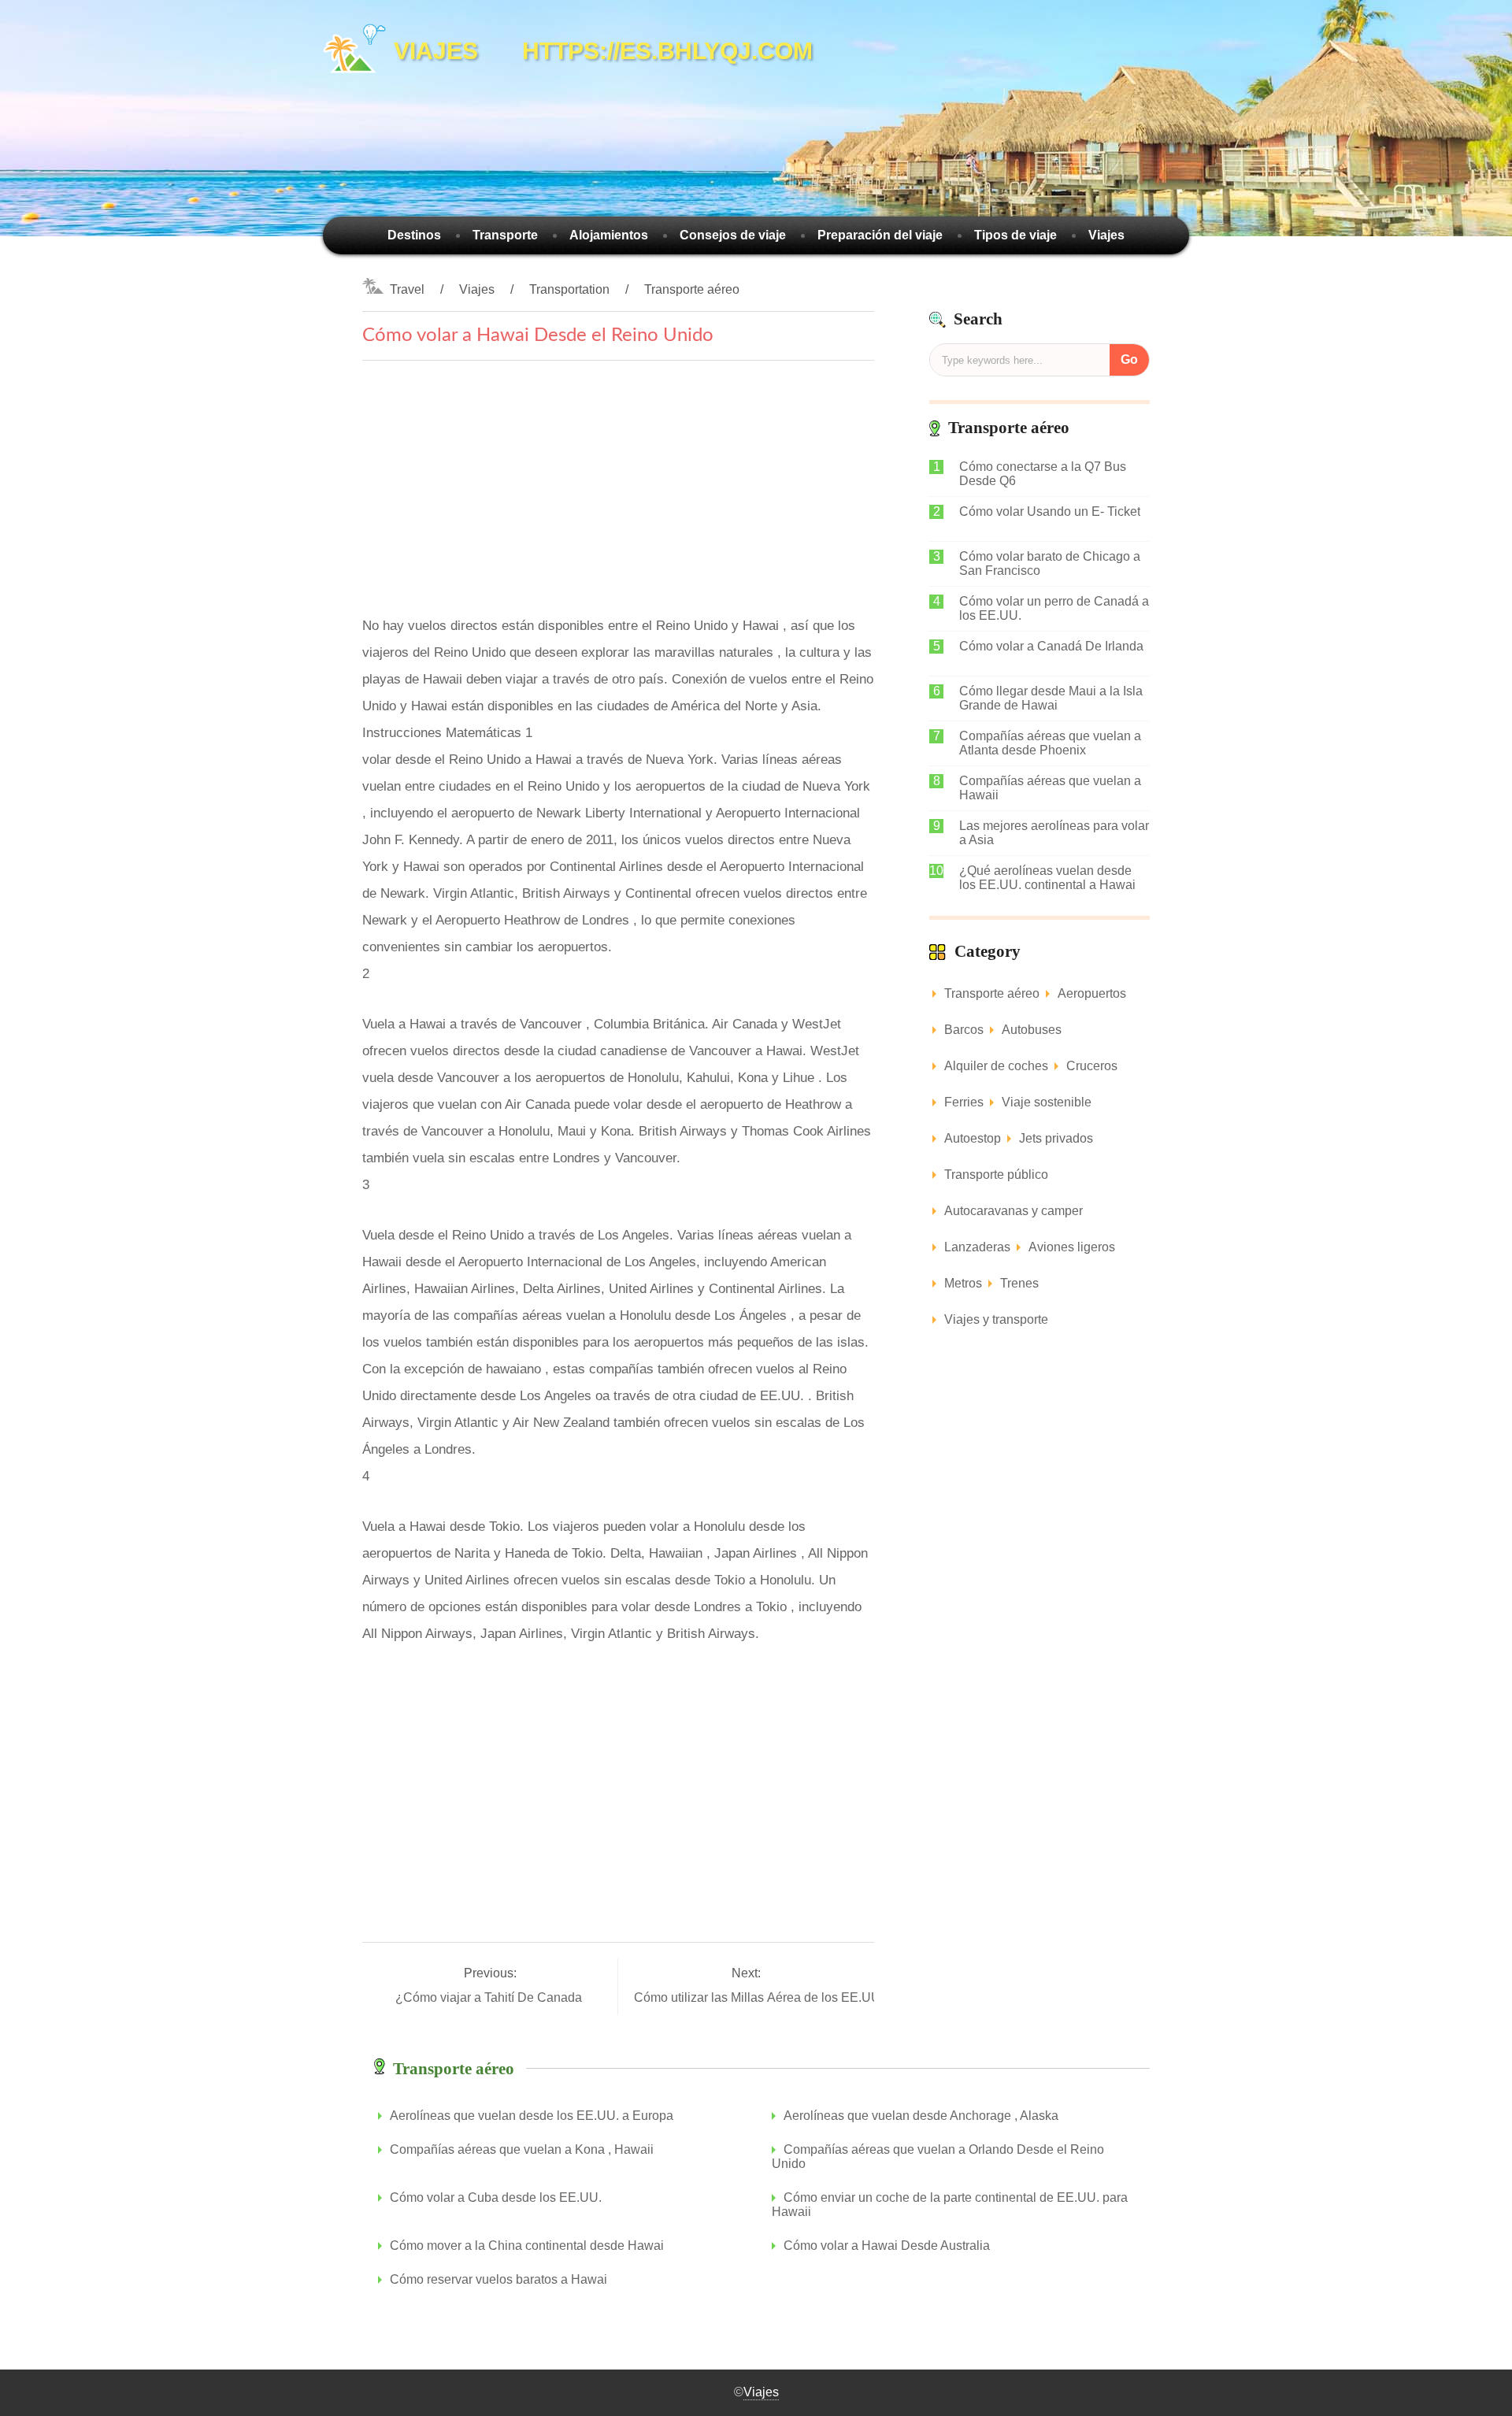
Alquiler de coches (996, 1066)
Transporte (505, 235)
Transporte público (996, 1175)
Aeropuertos (1092, 993)
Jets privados (1056, 1138)
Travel (407, 289)
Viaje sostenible (1047, 1102)
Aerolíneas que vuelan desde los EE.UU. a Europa (532, 2116)
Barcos (964, 1030)
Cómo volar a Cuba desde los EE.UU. (496, 2197)
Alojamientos (609, 235)
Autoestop (973, 1138)
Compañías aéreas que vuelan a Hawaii (1050, 788)
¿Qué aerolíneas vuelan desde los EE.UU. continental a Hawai (1047, 878)
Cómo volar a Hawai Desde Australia (887, 2246)
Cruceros (1092, 1066)
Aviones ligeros (1072, 1247)
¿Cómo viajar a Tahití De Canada (490, 1997)
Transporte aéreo (692, 289)
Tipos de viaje (1015, 235)
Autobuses (1032, 1030)
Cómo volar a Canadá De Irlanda (1051, 646)
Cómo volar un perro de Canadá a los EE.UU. (1054, 608)
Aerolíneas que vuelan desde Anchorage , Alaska (921, 2116)
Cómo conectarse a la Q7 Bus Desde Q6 (1043, 474)
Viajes (1106, 235)
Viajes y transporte (996, 1319)
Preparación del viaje (880, 235)
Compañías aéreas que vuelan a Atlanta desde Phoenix (1050, 743)
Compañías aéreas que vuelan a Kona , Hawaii (522, 2149)
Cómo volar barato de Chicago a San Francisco (1050, 563)
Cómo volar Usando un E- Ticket (1050, 511)
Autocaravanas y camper (1014, 1211)
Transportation (569, 289)
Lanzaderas (977, 1247)
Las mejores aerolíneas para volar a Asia (1054, 833)
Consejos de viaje (733, 235)
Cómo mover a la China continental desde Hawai (527, 2246)
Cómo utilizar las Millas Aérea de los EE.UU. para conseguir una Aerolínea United (865, 1997)
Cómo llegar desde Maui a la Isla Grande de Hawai (1051, 698)
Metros (963, 1283)
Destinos (414, 235)
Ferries (964, 1102)
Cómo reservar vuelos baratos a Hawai (498, 2279)
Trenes (1019, 1283)
